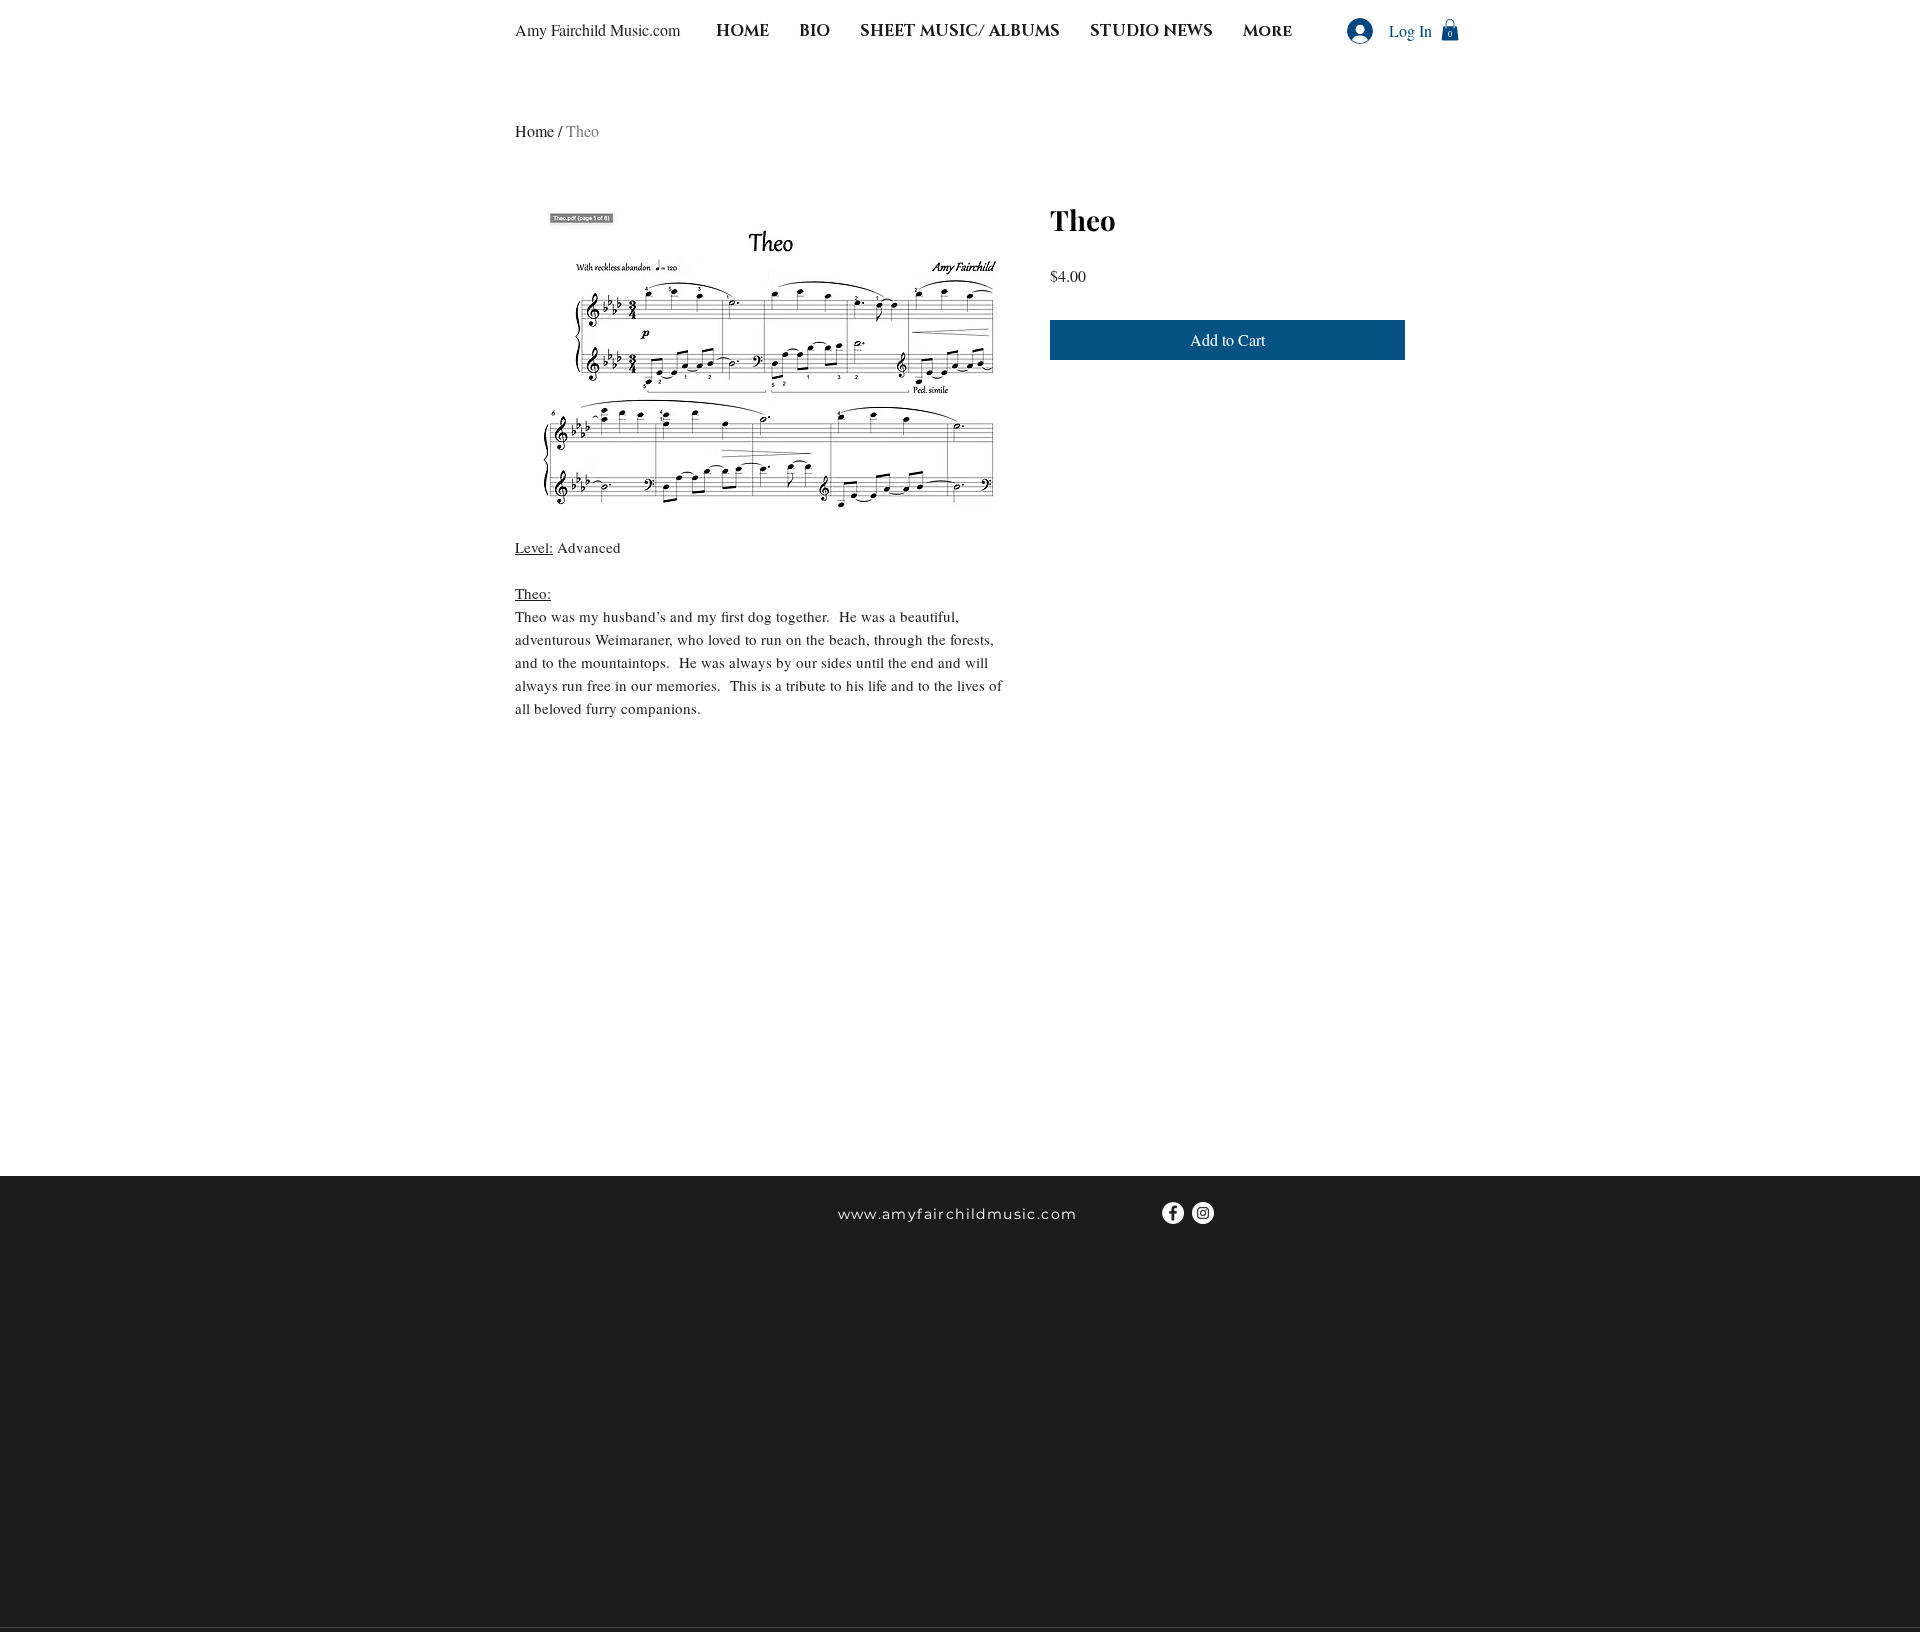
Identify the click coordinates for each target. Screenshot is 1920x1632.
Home (534, 130)
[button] (1450, 30)
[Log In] (1356, 31)
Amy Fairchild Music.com (597, 29)
